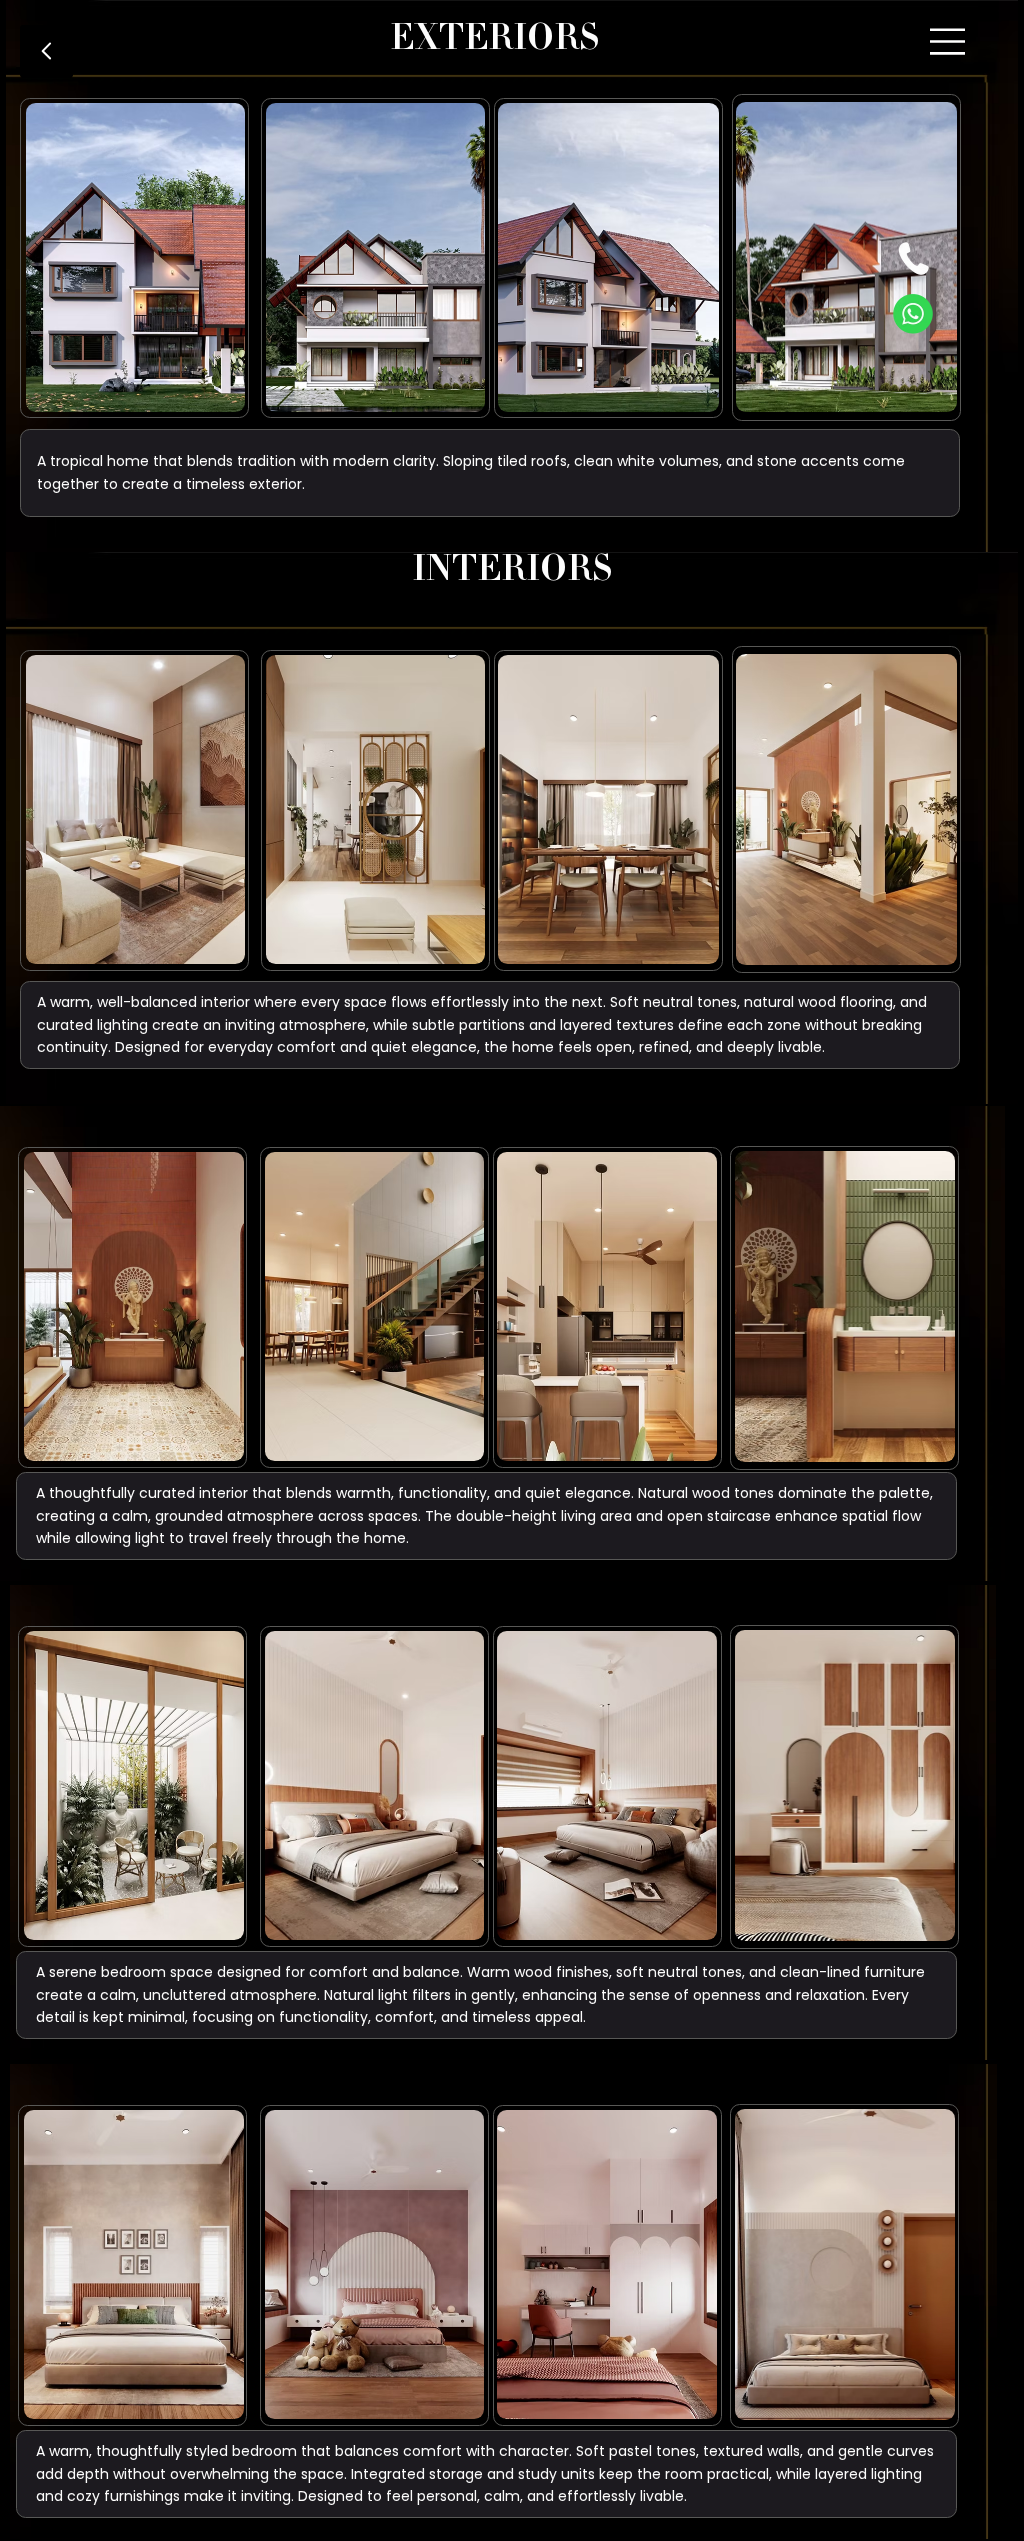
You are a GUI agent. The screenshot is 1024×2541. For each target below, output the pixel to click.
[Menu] (949, 42)
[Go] (46, 51)
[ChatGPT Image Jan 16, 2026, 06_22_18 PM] (913, 259)
